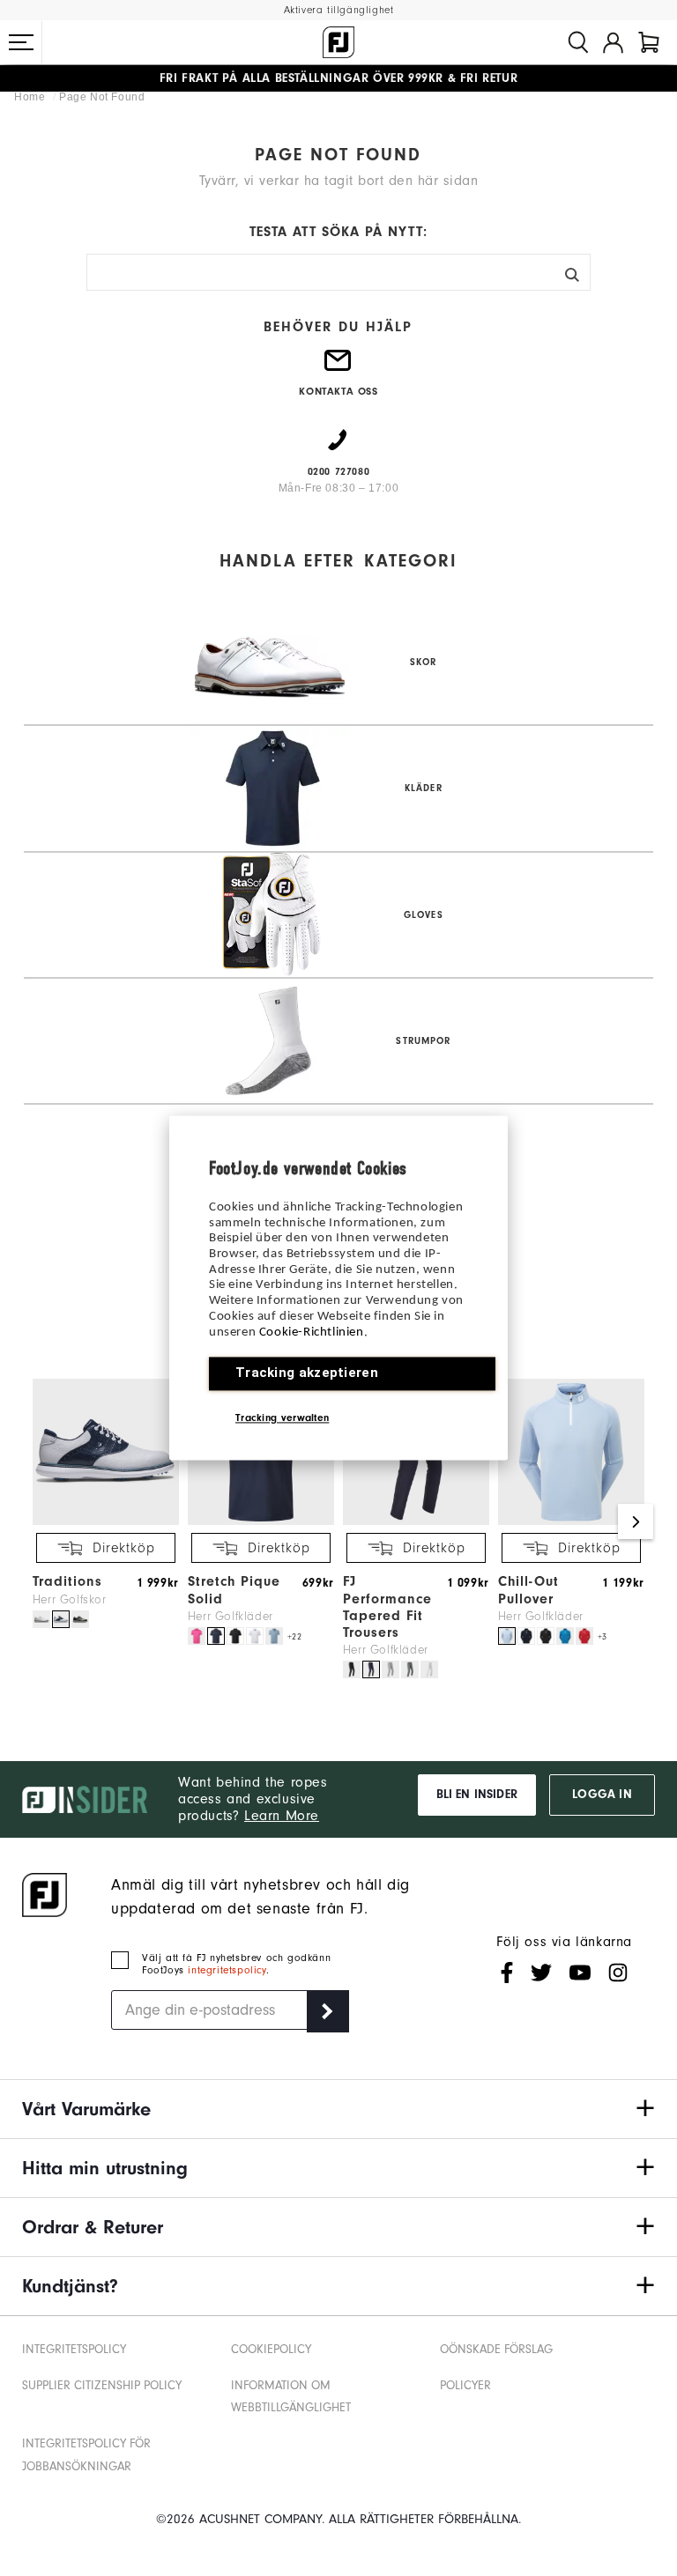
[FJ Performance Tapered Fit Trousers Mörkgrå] (410, 1669)
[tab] (649, 42)
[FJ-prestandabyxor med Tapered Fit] (416, 1521)
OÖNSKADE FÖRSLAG (496, 2349)
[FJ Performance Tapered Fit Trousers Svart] (352, 1669)
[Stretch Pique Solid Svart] (235, 1636)
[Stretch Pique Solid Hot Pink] (197, 1636)
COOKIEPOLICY (271, 2349)
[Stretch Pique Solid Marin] (216, 1636)
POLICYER (465, 2385)
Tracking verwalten (282, 1418)
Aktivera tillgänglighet (339, 10)
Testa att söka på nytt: (338, 232)
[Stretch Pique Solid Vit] (255, 1636)
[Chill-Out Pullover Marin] (526, 1636)
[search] (578, 42)
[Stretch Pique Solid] (261, 1521)
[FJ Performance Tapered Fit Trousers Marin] (371, 1669)
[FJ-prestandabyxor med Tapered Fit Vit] (429, 1669)
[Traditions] (106, 1521)
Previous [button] (41, 1521)
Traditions (67, 1581)
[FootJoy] (338, 42)
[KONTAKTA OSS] (338, 367)
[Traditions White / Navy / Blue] (61, 1619)
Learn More (282, 1816)
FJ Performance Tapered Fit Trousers (387, 1607)
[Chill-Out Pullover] (571, 1521)
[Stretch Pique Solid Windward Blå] (274, 1636)
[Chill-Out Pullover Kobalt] (565, 1636)
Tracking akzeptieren (307, 1373)
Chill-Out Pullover (528, 1590)
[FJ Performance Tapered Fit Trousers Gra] (391, 1669)
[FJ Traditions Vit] (41, 1619)
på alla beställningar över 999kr (301, 78)
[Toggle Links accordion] (338, 2109)
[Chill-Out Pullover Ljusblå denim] (507, 1636)
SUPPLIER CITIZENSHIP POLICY (102, 2385)
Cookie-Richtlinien (312, 1332)
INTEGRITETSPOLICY (74, 2349)
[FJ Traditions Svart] (80, 1619)
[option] (101, 1505)
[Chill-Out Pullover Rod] (584, 1636)
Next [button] (636, 1521)
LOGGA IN (602, 1795)
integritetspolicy (227, 1970)
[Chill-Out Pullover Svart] (546, 1636)
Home (31, 97)
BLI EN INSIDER (477, 1795)
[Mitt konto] (613, 42)
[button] (21, 42)
